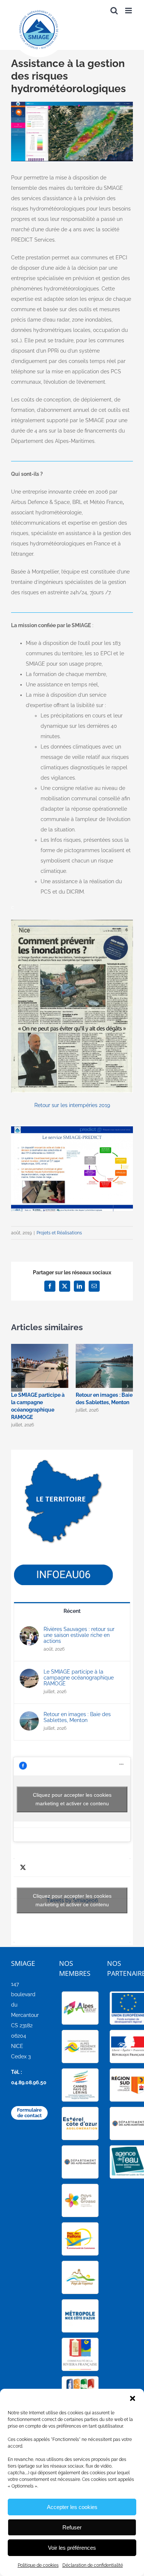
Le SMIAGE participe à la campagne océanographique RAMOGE (79, 1678)
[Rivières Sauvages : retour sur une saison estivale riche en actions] (29, 1631)
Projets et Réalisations (59, 1233)
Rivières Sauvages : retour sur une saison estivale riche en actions (79, 1635)
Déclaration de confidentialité (93, 2565)
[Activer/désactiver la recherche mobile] (114, 11)
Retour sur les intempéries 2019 (72, 1105)
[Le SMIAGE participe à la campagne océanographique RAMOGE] (29, 1674)
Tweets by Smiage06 (72, 1900)
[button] (133, 2398)
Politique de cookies (38, 2565)
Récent (72, 1611)
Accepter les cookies (72, 2507)
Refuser (72, 2527)
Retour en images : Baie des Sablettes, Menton (77, 1717)
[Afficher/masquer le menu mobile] (129, 11)
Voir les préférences (72, 2548)
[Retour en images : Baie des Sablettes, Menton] (29, 1716)
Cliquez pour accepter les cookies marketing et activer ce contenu (72, 1799)
